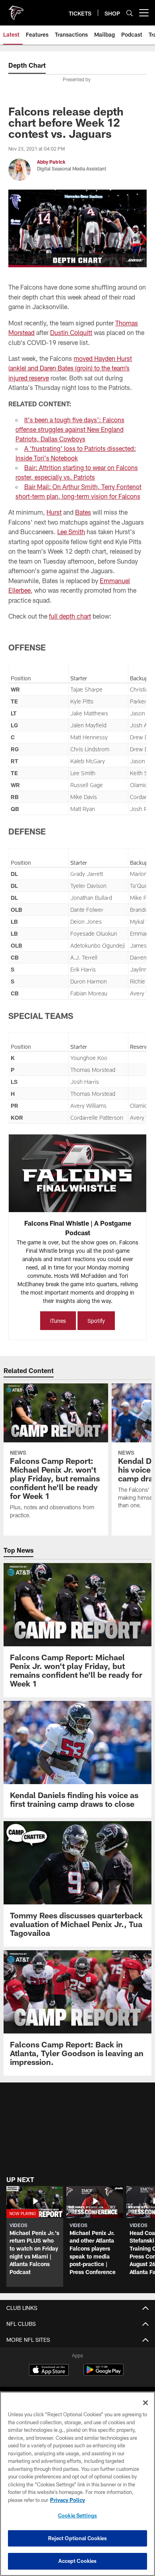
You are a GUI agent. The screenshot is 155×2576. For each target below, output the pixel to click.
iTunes (58, 1321)
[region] (77, 2484)
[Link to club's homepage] (16, 10)
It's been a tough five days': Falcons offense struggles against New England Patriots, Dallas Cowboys (70, 429)
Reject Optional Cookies (78, 2538)
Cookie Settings (77, 2515)
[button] (35, 2236)
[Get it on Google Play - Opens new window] (104, 2374)
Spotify (96, 1321)
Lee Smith (71, 532)
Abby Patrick (51, 162)
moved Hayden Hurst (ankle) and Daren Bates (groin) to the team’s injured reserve (70, 368)
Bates (83, 512)
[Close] (145, 2403)
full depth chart (70, 616)
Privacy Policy (68, 2500)
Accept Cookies (78, 2561)
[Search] (130, 13)
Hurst (54, 512)
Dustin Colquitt (71, 332)
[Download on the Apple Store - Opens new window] (49, 2371)
